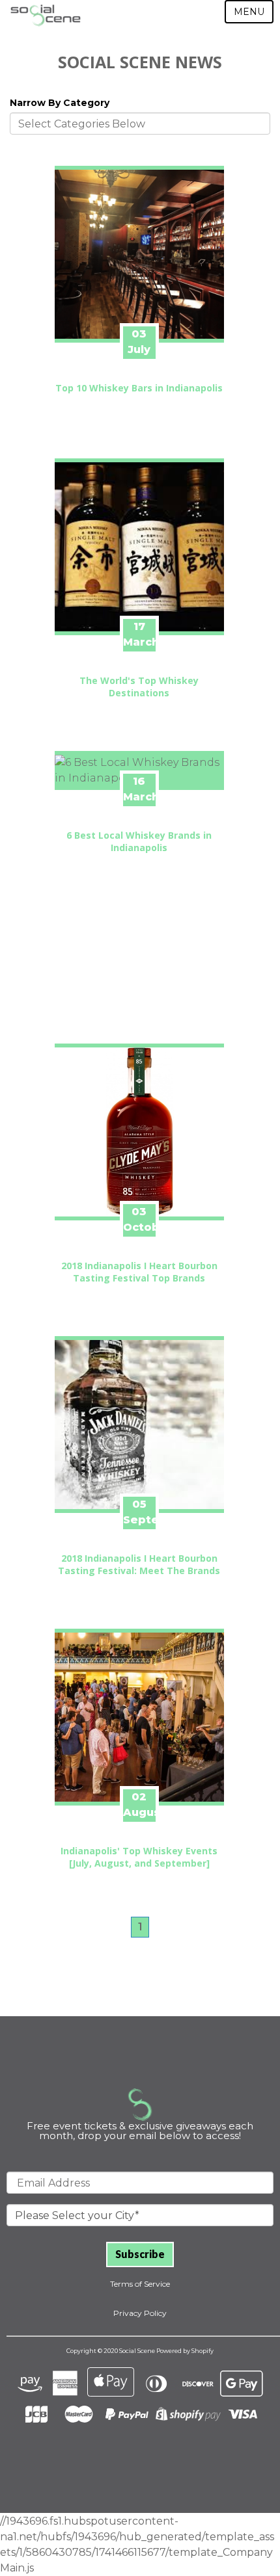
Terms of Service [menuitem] (140, 2284)
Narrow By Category (60, 103)
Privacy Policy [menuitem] (140, 2313)
